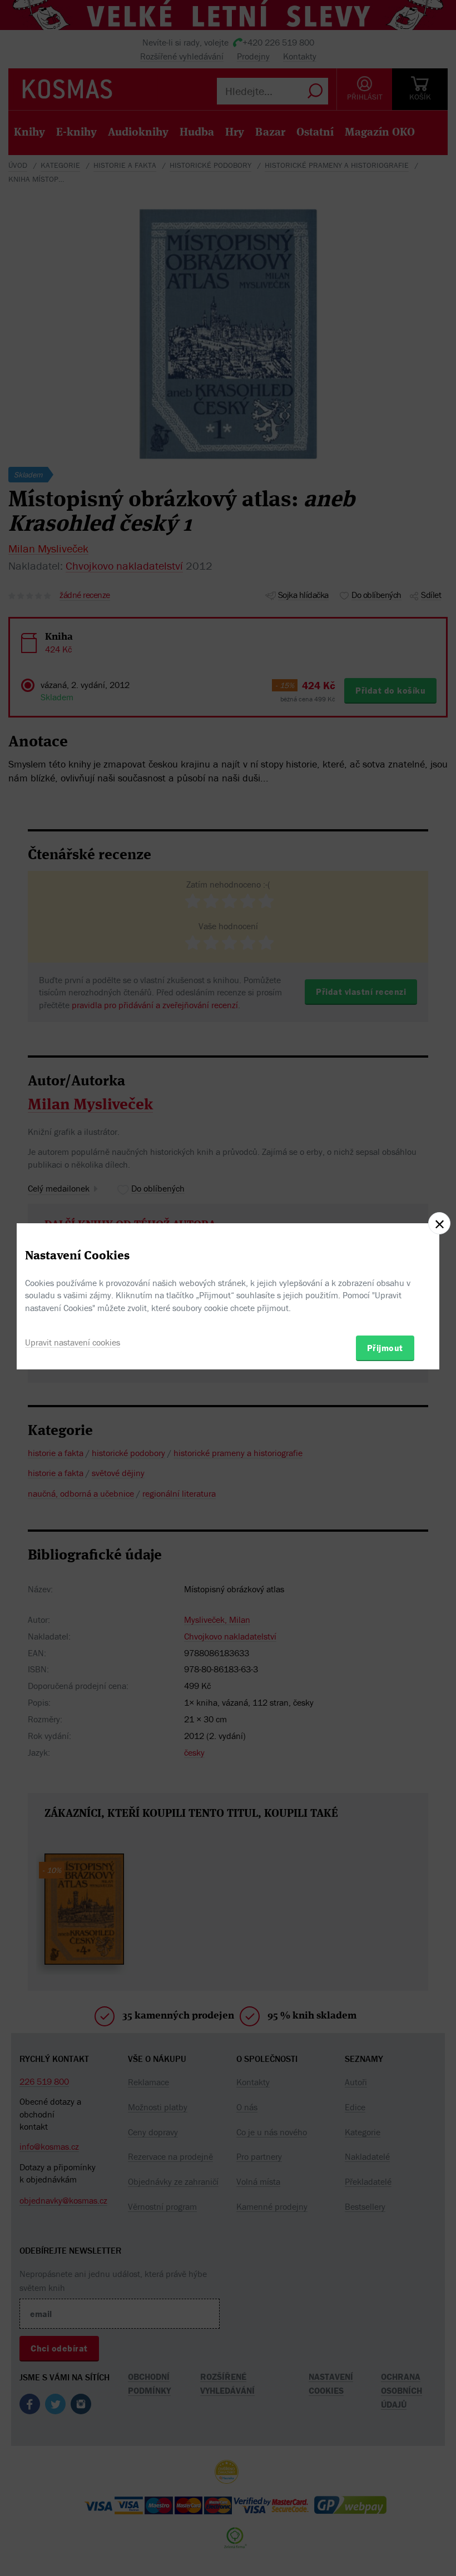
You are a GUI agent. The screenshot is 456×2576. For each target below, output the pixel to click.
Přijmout (385, 1348)
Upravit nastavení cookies (73, 1342)
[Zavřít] (439, 1223)
